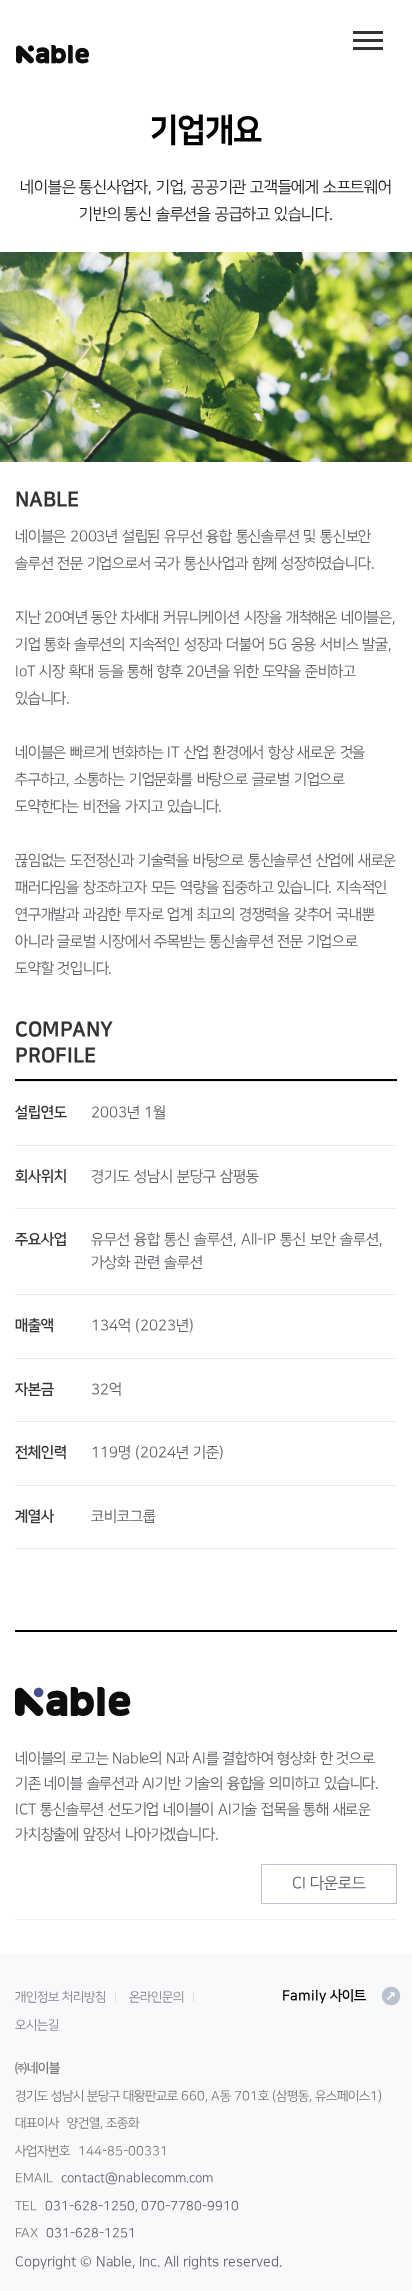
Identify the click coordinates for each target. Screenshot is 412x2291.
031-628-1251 (91, 2233)
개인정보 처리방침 (60, 1997)
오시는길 (37, 2025)
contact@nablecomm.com (137, 2178)
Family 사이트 (342, 1996)
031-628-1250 (90, 2206)
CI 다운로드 (329, 1883)
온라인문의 (156, 1997)
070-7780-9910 (190, 2206)
